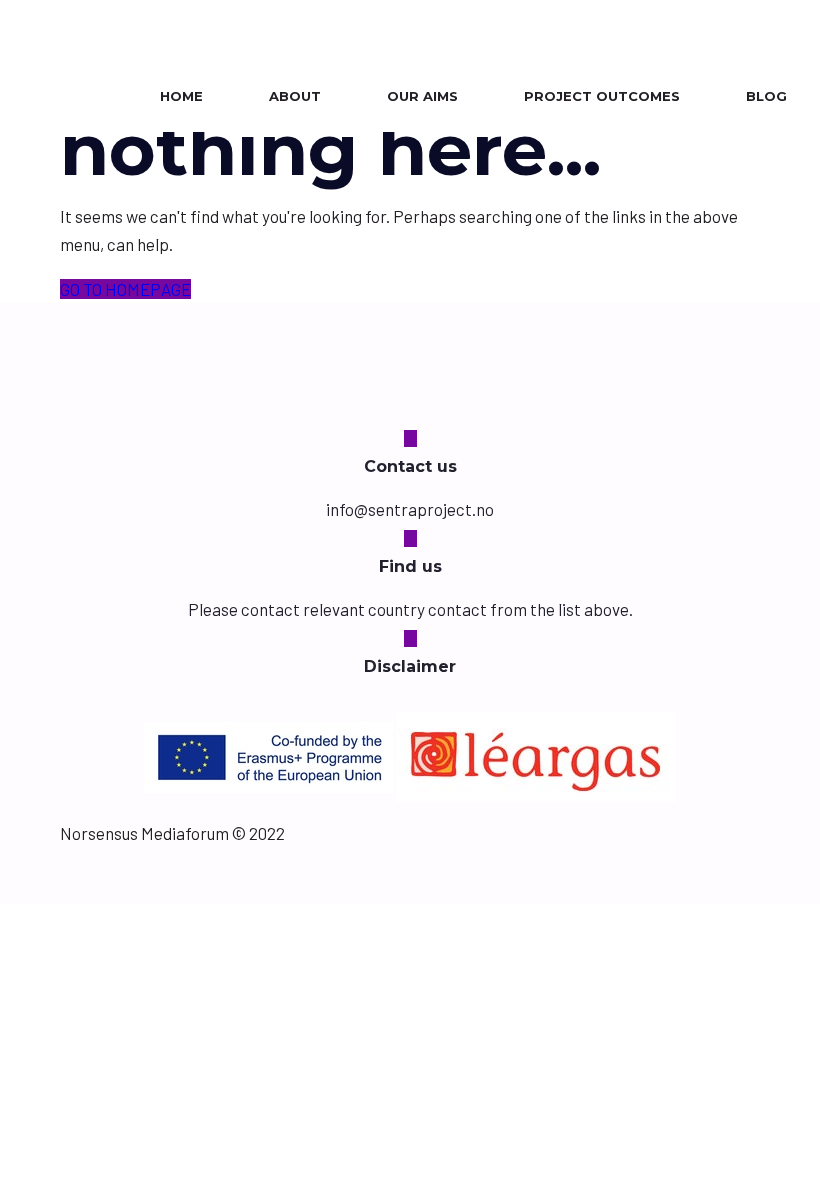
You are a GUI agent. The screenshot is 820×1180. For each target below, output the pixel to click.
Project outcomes (602, 96)
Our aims (422, 96)
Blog (766, 96)
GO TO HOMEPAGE (125, 289)
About (295, 96)
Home (181, 96)
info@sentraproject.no (410, 509)
